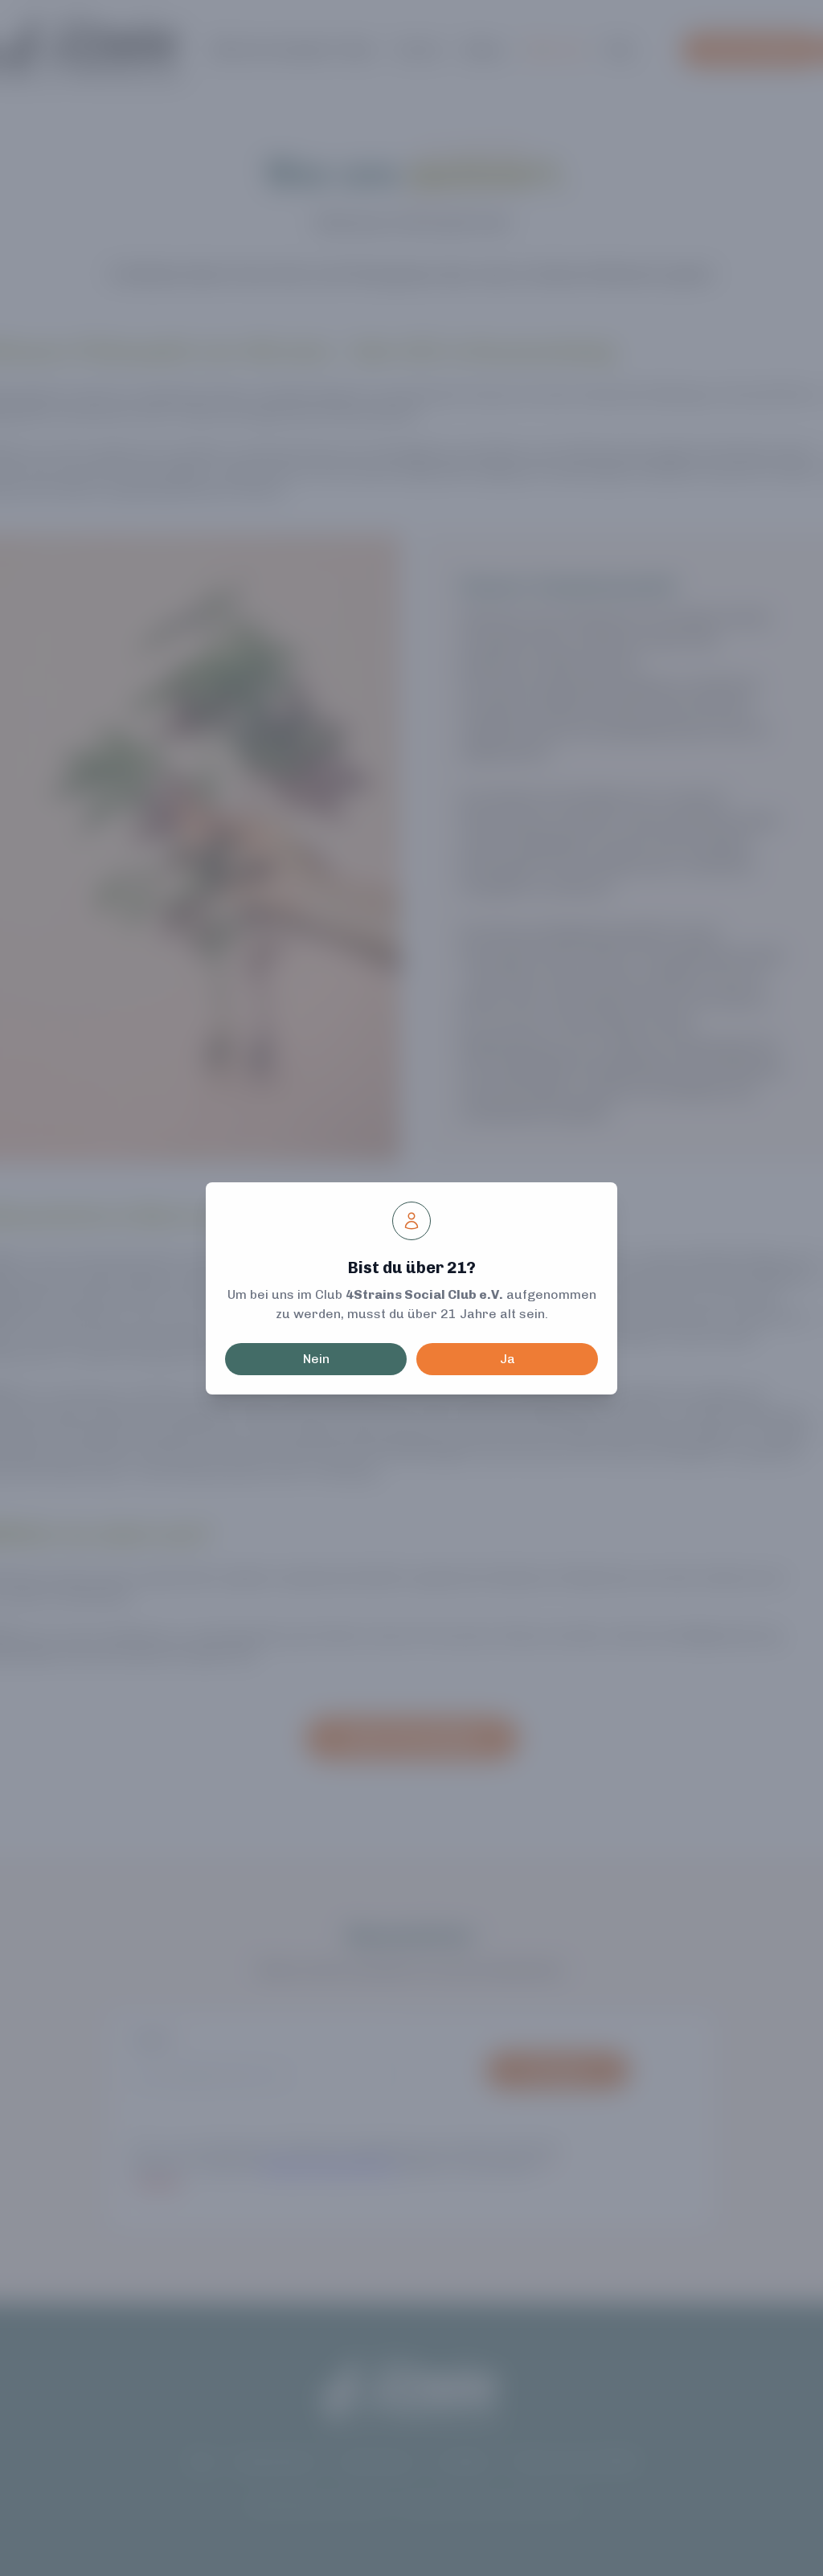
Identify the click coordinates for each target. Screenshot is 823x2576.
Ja (508, 1359)
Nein (316, 1359)
